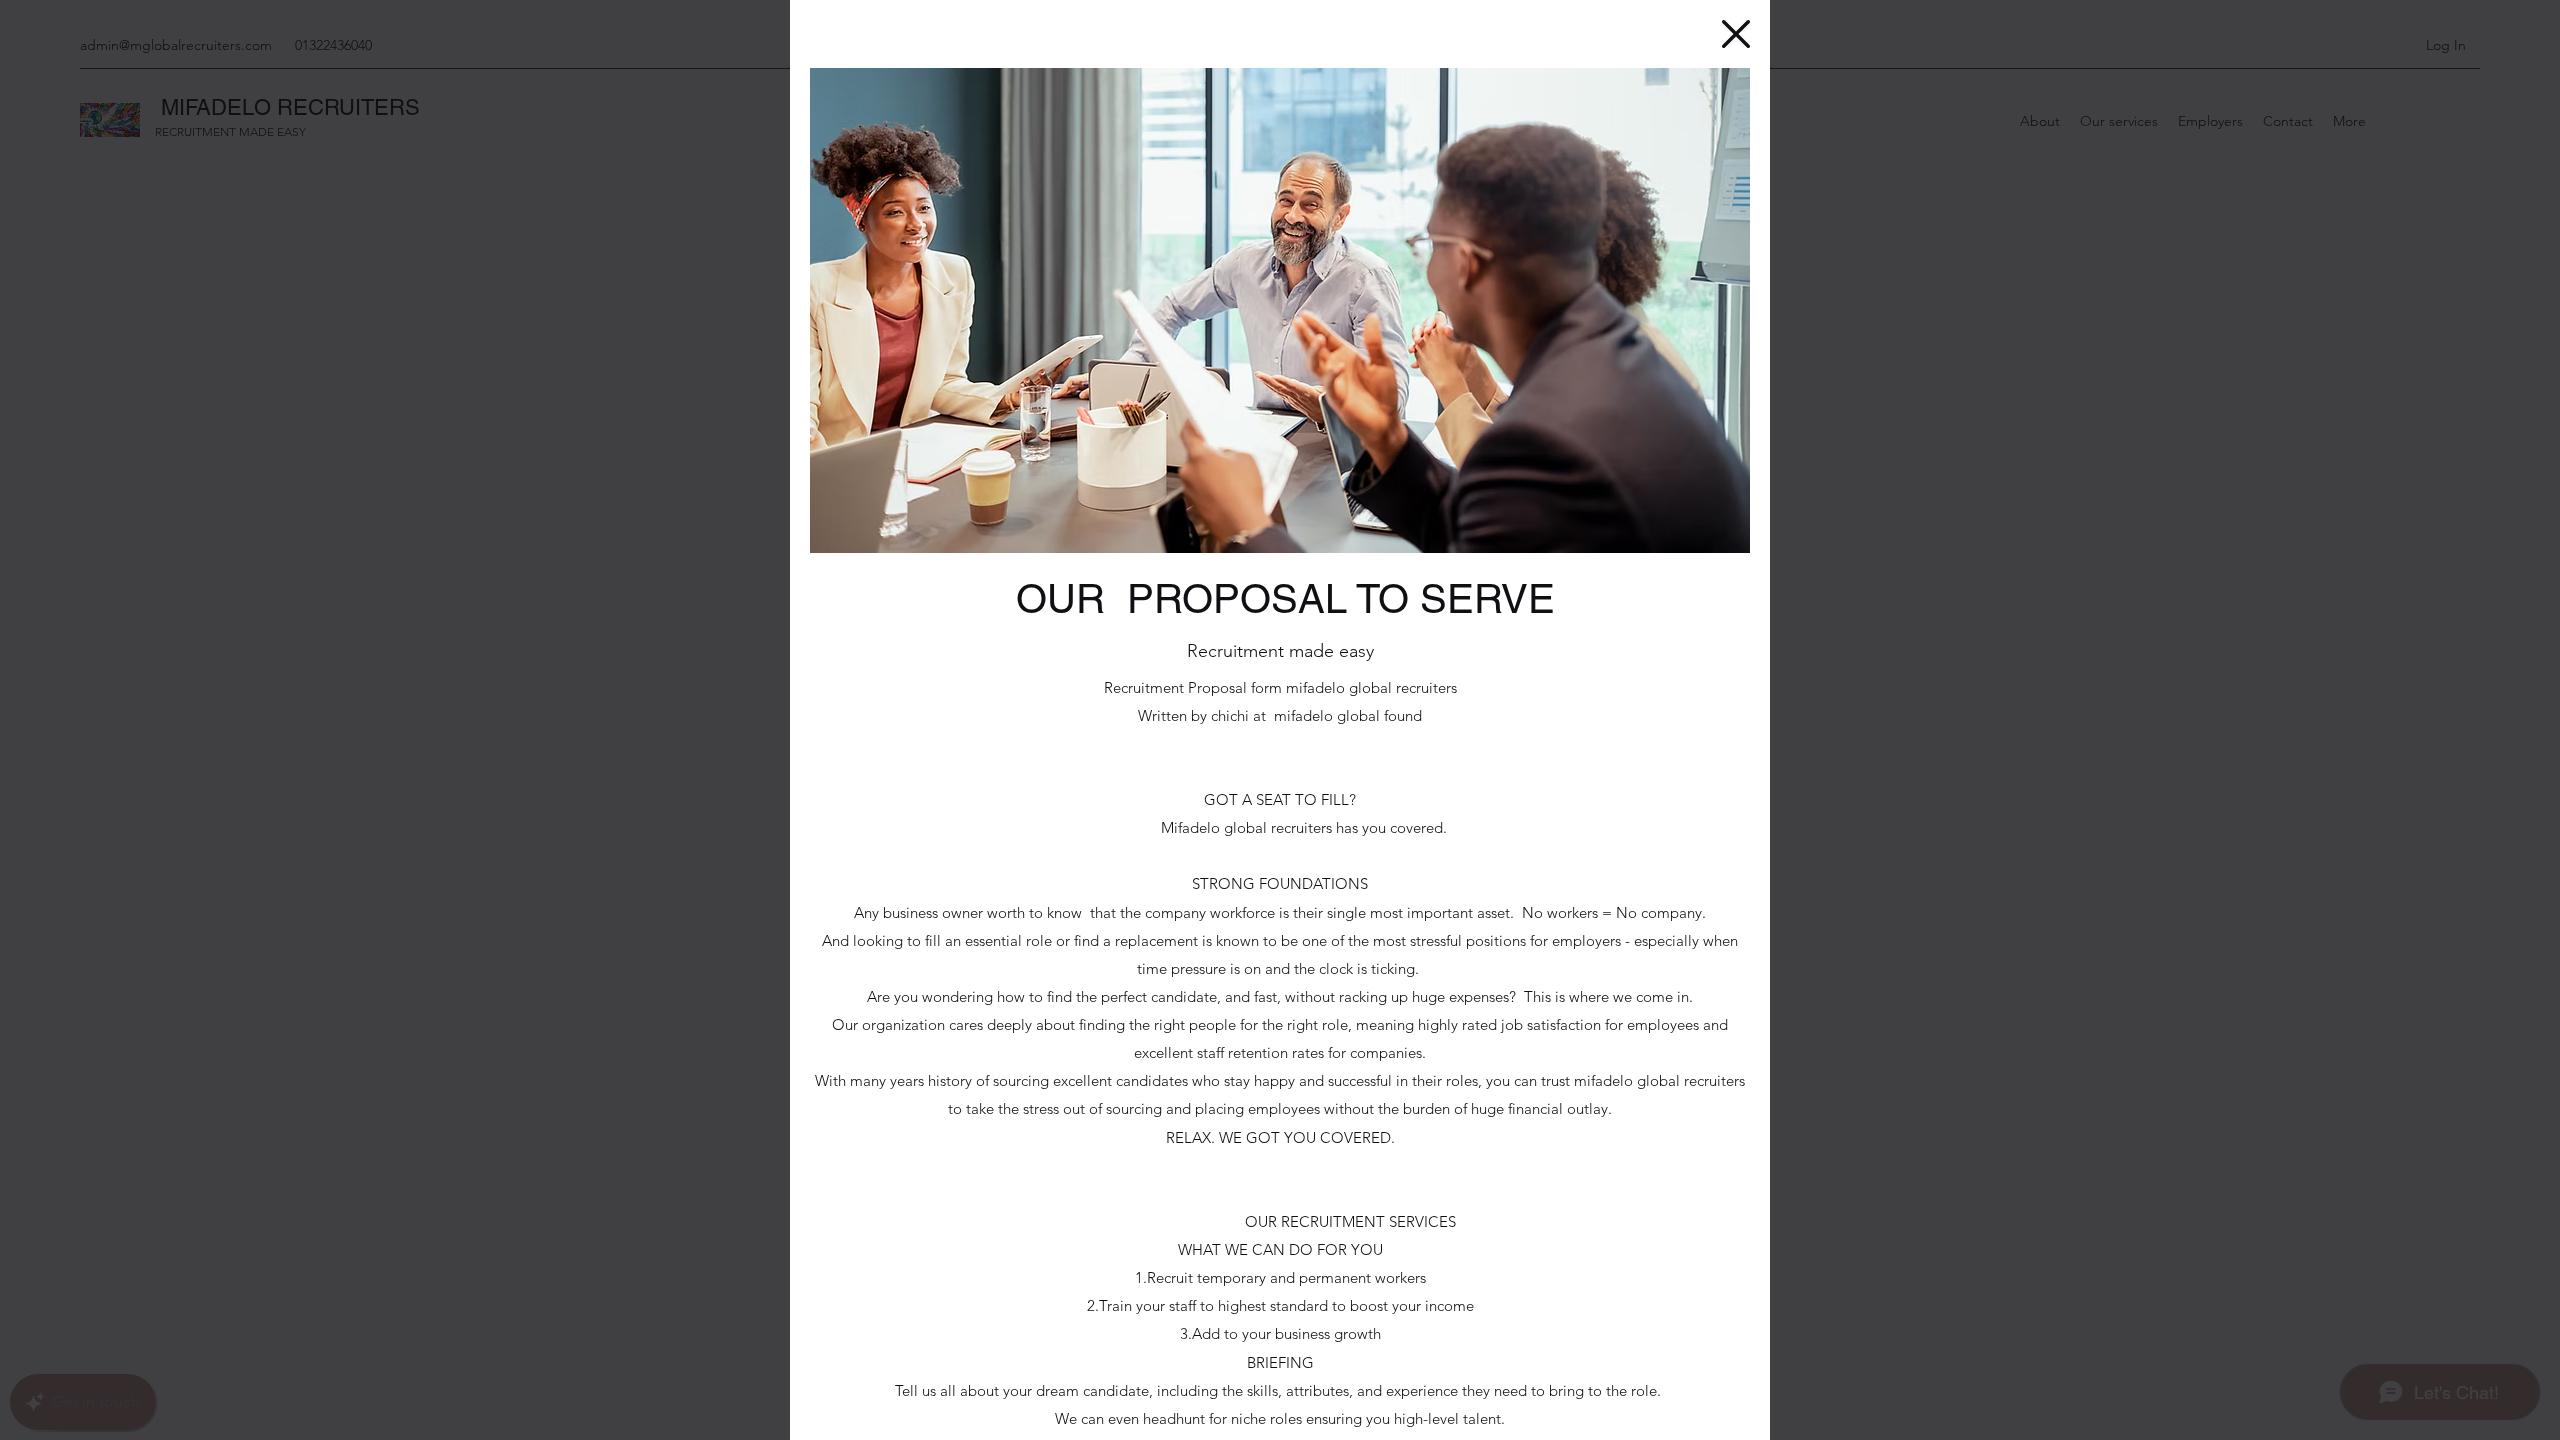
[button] (1736, 34)
